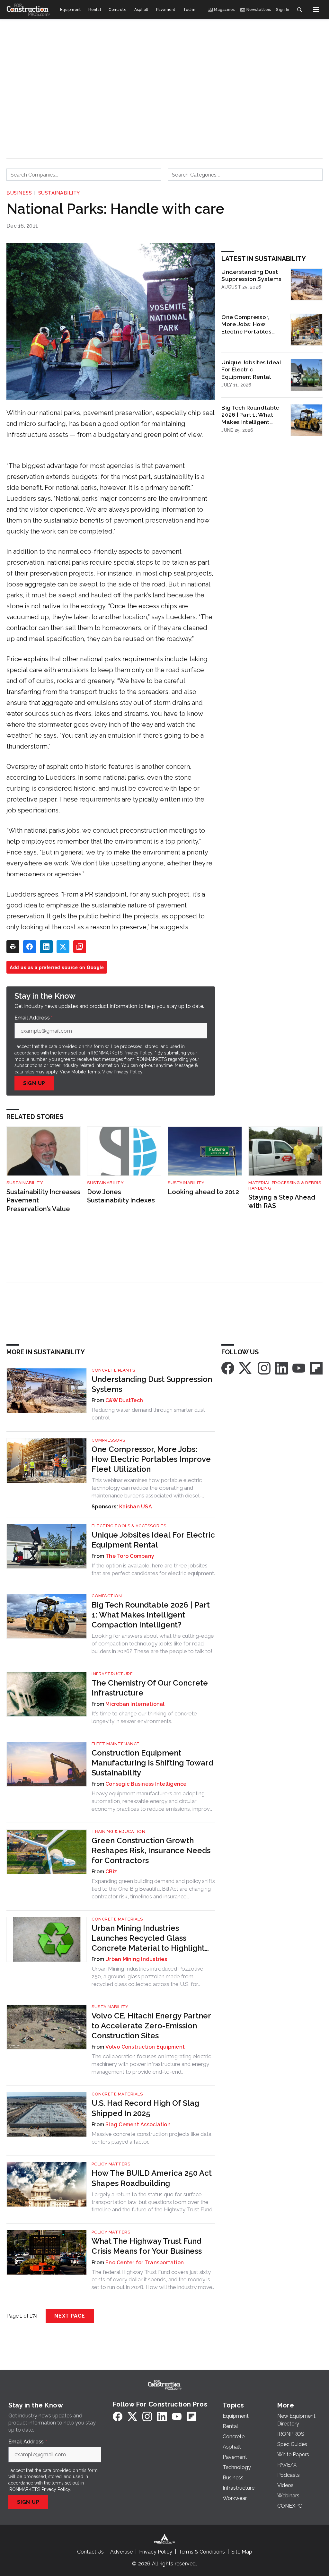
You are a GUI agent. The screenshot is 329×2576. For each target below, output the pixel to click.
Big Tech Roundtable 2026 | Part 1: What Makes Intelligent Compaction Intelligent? (250, 415)
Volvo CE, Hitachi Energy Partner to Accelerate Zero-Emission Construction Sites (151, 2026)
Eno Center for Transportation (145, 2263)
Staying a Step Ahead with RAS (282, 1202)
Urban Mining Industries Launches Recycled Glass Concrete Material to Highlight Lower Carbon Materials (148, 1938)
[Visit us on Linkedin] (281, 1368)
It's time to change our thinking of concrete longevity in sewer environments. (144, 1717)
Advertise (121, 2552)
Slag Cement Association (138, 2125)
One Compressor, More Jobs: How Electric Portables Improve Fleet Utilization (246, 325)
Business (19, 193)
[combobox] (84, 175)
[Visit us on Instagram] (264, 1368)
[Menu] (316, 10)
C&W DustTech (124, 1400)
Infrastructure (112, 1674)
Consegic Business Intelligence (146, 1784)
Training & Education (118, 1831)
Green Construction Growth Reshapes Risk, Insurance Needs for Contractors (151, 1850)
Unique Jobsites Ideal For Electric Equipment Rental (251, 370)
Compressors (108, 1440)
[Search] (299, 10)
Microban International (135, 1704)
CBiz (111, 1872)
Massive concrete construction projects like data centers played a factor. (151, 2138)
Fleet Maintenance (116, 1744)
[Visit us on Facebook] (228, 1368)
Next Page (70, 2316)
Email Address (34, 1018)
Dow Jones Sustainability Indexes (121, 1196)
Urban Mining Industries (136, 1959)
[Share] (30, 947)
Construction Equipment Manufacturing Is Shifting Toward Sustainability (152, 1763)
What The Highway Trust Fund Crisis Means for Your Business (147, 2246)
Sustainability (59, 193)
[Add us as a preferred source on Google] (80, 947)
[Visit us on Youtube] (299, 1368)
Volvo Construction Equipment (145, 2047)
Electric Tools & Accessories (129, 1526)
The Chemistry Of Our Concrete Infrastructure (150, 1688)
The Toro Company (130, 1556)
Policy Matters (111, 2164)
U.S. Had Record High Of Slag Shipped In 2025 (145, 2108)
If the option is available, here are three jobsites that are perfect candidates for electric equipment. (153, 1569)
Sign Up (34, 1083)
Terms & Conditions (202, 2552)
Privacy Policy (128, 1072)
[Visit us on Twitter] (246, 1368)
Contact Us (90, 2552)
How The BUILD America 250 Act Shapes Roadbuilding (152, 2178)
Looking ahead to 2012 (203, 1192)
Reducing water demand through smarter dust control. (148, 1414)
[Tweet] (63, 947)
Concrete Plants (113, 1370)
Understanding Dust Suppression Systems (251, 275)
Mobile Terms (86, 1072)
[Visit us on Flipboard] (316, 1368)
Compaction (107, 1596)
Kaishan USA (136, 1507)
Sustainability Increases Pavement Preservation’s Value (43, 1200)
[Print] (13, 947)
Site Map (242, 2552)
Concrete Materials (117, 1919)
